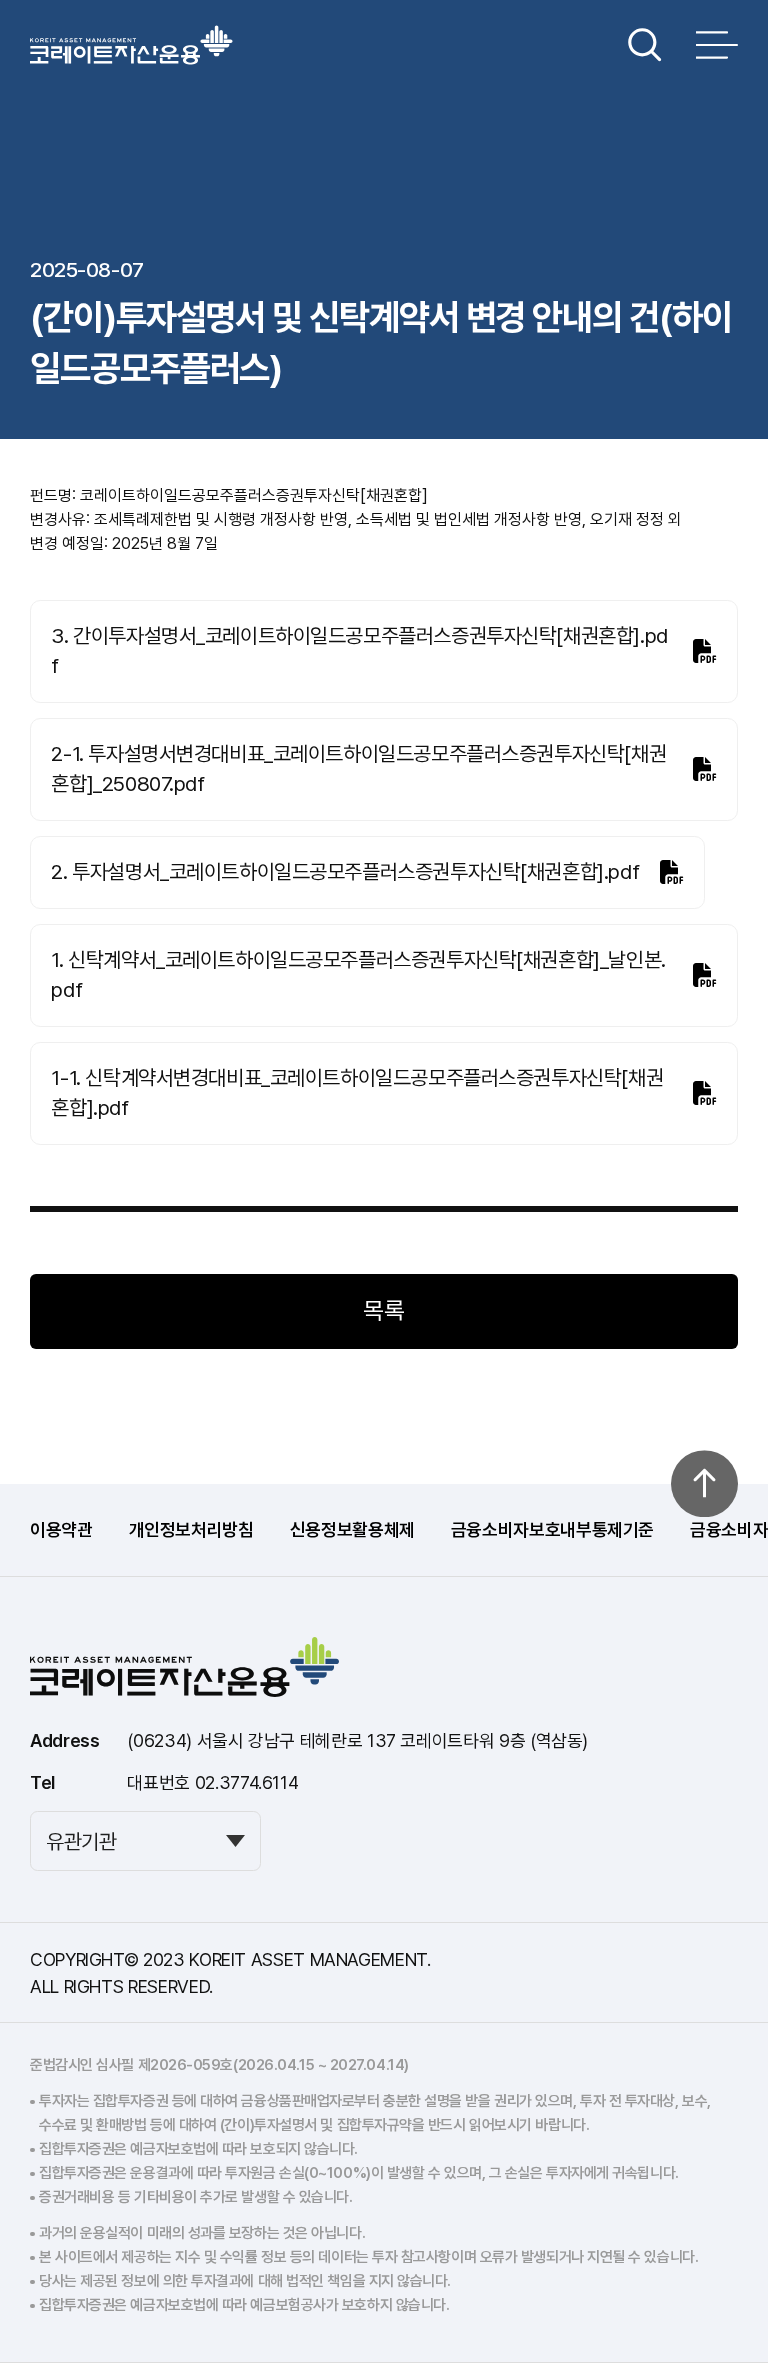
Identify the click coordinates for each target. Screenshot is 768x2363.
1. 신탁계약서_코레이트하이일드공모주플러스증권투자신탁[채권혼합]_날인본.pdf (358, 974)
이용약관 (61, 1529)
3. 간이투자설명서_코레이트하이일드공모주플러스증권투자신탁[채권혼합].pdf (359, 650)
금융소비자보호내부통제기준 (552, 1529)
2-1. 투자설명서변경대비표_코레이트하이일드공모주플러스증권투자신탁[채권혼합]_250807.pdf (358, 768)
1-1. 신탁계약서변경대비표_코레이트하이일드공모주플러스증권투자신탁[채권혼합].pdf (357, 1092)
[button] (645, 45)
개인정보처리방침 (191, 1529)
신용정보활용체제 (352, 1529)
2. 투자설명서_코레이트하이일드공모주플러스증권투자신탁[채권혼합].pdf (345, 871)
